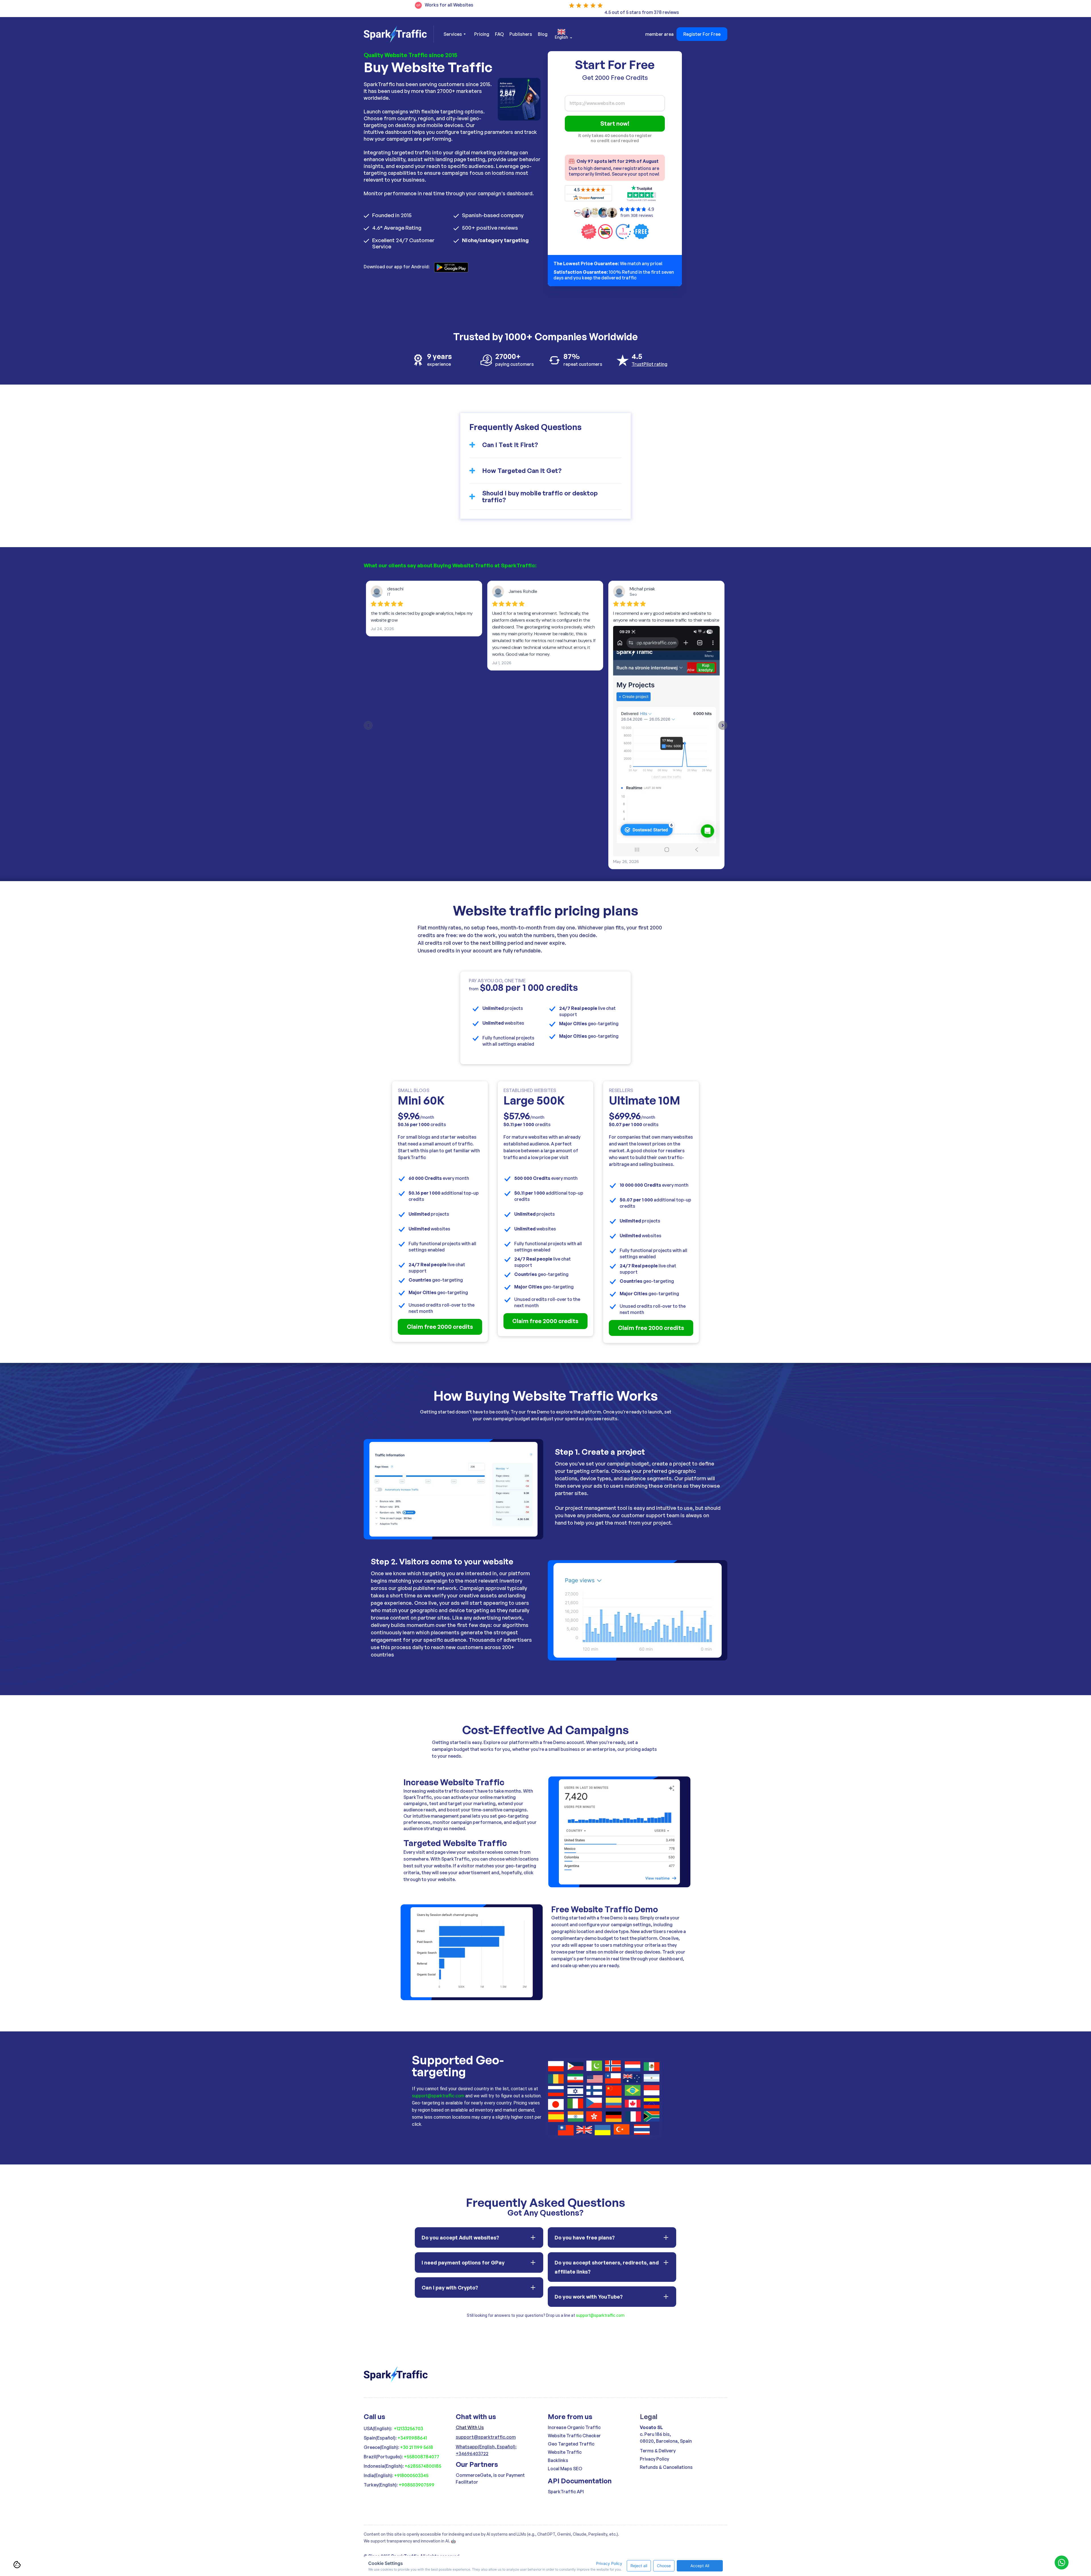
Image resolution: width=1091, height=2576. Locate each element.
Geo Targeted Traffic (571, 2444)
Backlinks (558, 2460)
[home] (399, 34)
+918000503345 (411, 2475)
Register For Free (702, 34)
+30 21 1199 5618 (417, 2447)
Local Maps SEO (565, 2469)
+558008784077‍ (421, 2457)
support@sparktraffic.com (438, 2096)
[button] (455, 34)
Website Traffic (565, 2452)
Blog (543, 34)
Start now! (615, 123)
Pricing (482, 34)
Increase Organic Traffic (574, 2427)
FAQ (499, 34)
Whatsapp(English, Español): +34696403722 (486, 2450)
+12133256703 (408, 2428)
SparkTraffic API (566, 2492)
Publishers (521, 34)
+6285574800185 (423, 2466)
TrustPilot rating (649, 364)
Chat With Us (470, 2427)
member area (659, 34)
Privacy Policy (654, 2459)
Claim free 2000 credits (440, 1327)
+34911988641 (412, 2438)
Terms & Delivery (658, 2451)
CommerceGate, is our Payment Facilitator (490, 2479)
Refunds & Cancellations (666, 2467)
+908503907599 (417, 2485)
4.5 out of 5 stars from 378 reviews (642, 12)
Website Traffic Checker (574, 2436)
